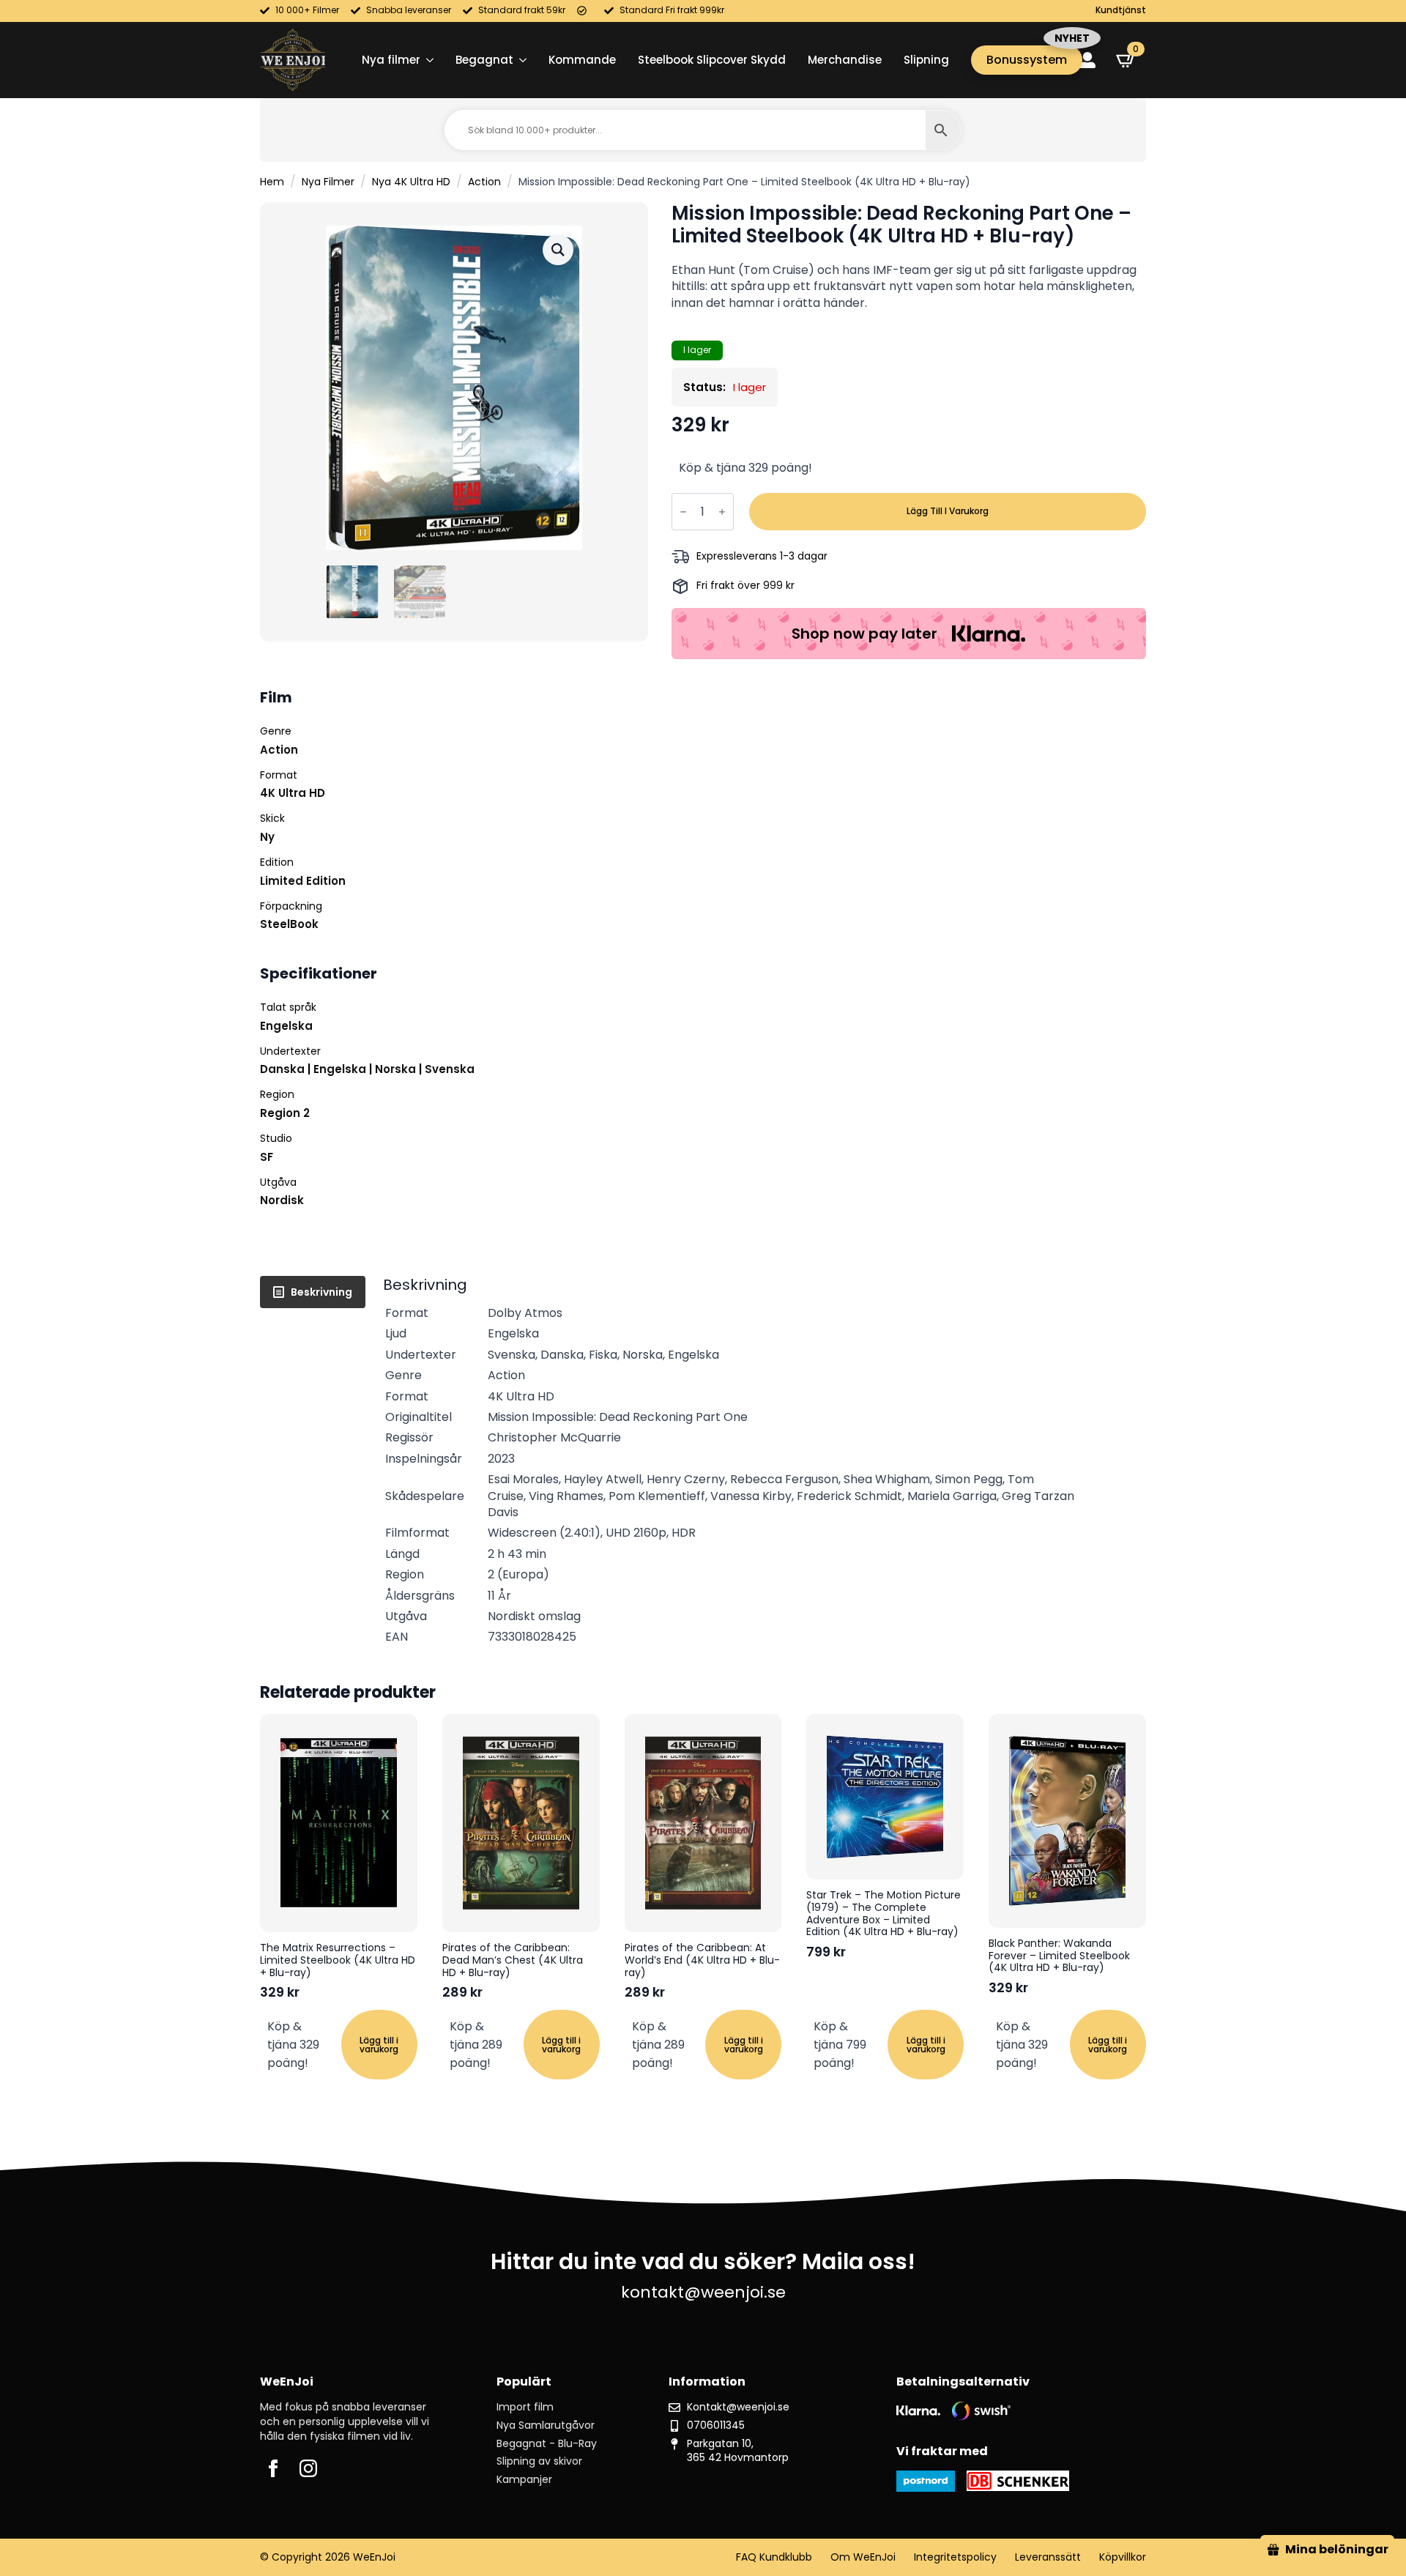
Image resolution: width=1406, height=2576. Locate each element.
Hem (272, 182)
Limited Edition (303, 881)
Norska (395, 1069)
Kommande (582, 60)
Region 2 (285, 1113)
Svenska (450, 1069)
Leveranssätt (1048, 2557)
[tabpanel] (765, 1462)
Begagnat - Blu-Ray (547, 2444)
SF (267, 1157)
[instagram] (308, 2468)
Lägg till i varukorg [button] (379, 2045)
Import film (525, 2407)
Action (484, 182)
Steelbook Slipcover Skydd (712, 60)
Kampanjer (524, 2480)
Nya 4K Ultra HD (411, 182)
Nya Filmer (328, 182)
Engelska (286, 1026)
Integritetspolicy (955, 2557)
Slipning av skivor (539, 2461)
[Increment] (722, 512)
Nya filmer (391, 60)
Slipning (926, 60)
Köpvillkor (1123, 2557)
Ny (267, 837)
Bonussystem (1027, 60)
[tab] (313, 1292)
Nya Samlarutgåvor (546, 2425)
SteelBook (289, 924)
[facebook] (273, 2468)
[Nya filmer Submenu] (427, 60)
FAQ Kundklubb (774, 2557)
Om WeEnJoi (863, 2557)
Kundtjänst (1121, 10)
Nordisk (282, 1200)
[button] (558, 250)
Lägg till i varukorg (948, 511)
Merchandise (845, 60)
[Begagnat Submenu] (520, 60)
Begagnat (484, 60)
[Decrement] (683, 512)
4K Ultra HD (293, 793)
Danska (282, 1069)
